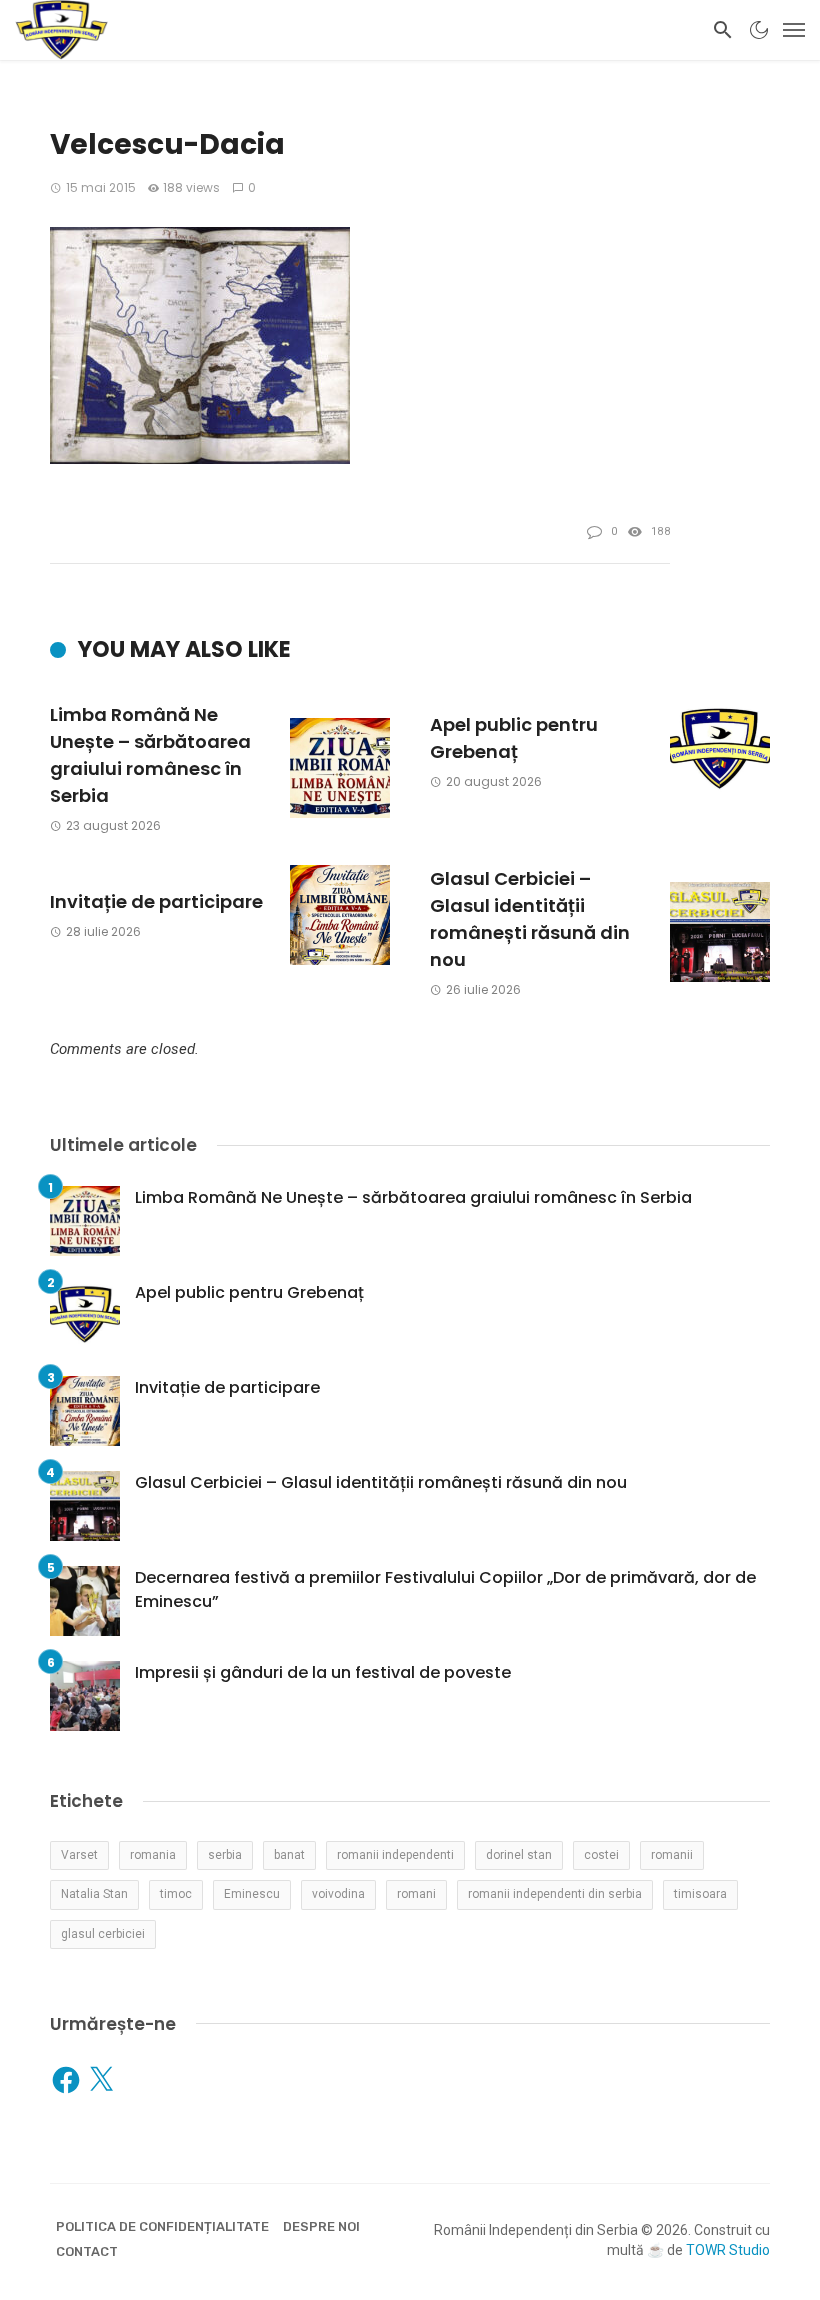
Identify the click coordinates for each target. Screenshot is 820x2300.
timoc (176, 1894)
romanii (672, 1855)
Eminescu (252, 1894)
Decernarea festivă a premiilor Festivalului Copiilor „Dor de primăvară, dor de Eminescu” (445, 1589)
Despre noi (321, 2226)
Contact (87, 2251)
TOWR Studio (728, 2250)
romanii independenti (395, 1855)
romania (153, 1855)
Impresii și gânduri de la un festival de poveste (323, 1672)
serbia (225, 1855)
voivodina (338, 1894)
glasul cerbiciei (103, 1934)
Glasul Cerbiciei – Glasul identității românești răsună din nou (530, 919)
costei (601, 1855)
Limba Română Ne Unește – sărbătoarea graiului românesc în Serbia (150, 755)
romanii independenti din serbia (555, 1894)
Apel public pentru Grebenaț (514, 738)
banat (289, 1855)
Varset (79, 1855)
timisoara (700, 1894)
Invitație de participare (156, 901)
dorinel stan (519, 1855)
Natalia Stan (94, 1894)
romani (416, 1894)
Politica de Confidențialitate (162, 2226)
